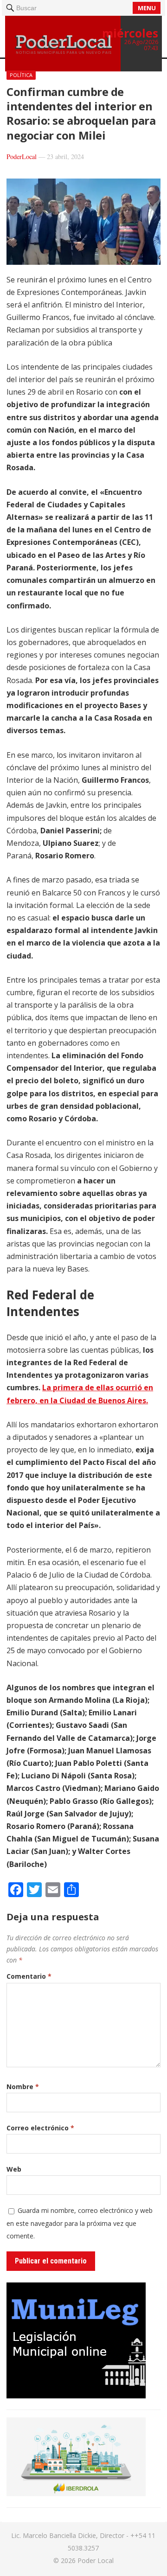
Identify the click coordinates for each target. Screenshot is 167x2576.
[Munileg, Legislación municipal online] (76, 2396)
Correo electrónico (40, 2128)
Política (21, 75)
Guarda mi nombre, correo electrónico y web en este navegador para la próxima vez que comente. (80, 2223)
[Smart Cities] (76, 2493)
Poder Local (96, 2560)
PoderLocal (22, 157)
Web (14, 2169)
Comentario (29, 1976)
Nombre (23, 2087)
